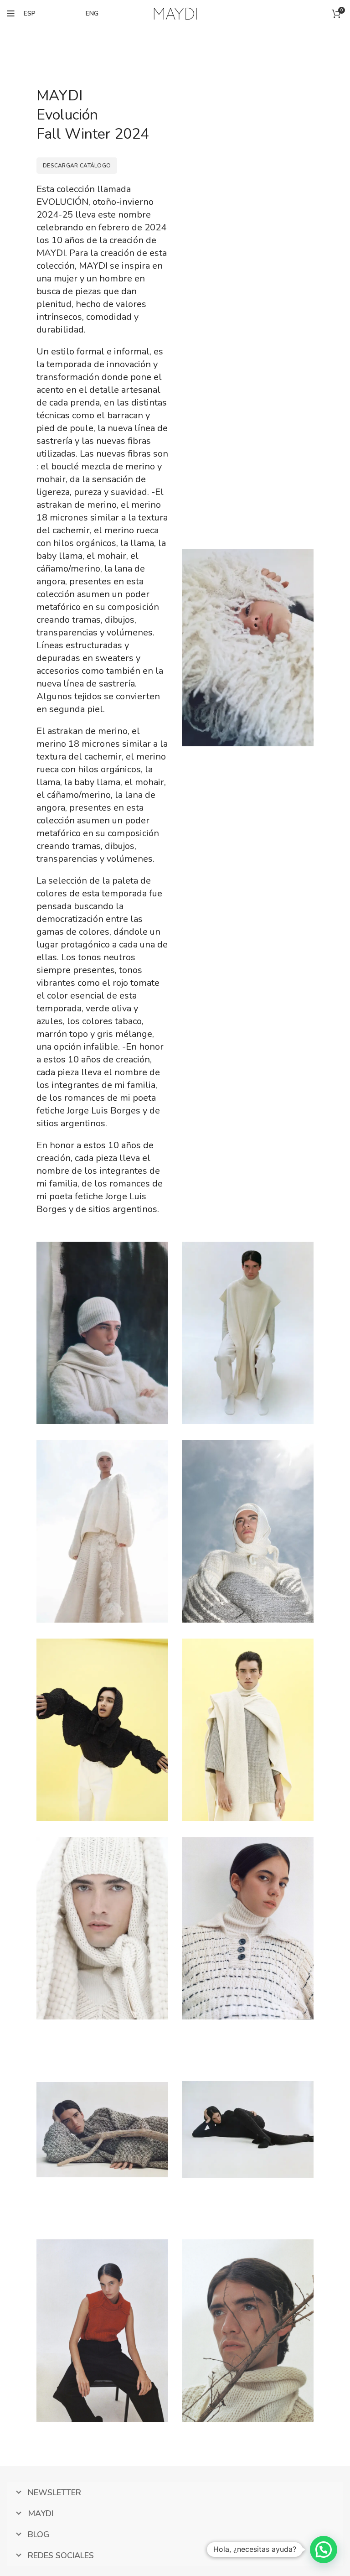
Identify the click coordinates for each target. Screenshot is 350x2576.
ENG (92, 13)
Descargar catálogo (77, 166)
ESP (30, 13)
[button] (324, 2550)
